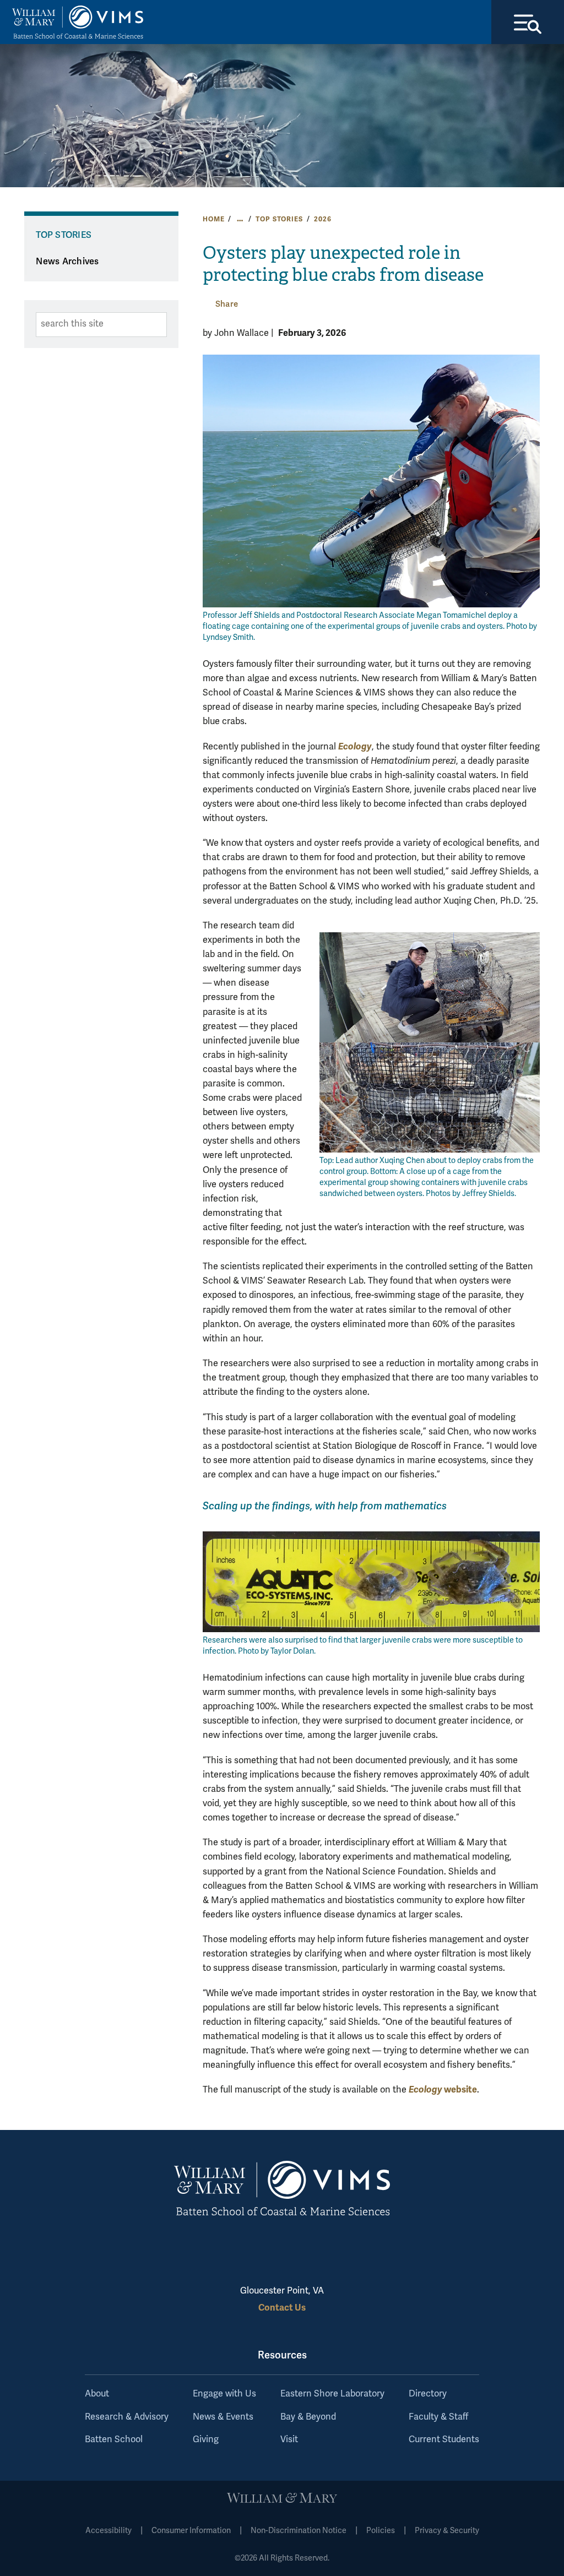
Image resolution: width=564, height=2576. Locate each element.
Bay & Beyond (308, 2417)
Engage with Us (224, 2394)
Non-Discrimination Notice (299, 2531)
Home (213, 219)
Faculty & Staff (438, 2417)
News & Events (223, 2417)
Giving (206, 2439)
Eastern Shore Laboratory (332, 2394)
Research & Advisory (127, 2417)
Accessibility (109, 2531)
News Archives (67, 262)
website (443, 2089)
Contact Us (282, 2308)
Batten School (114, 2439)
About (97, 2394)
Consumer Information (191, 2531)
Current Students (444, 2439)
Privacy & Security (447, 2531)
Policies (381, 2531)
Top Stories (279, 219)
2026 (322, 219)
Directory (428, 2394)
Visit (289, 2439)
